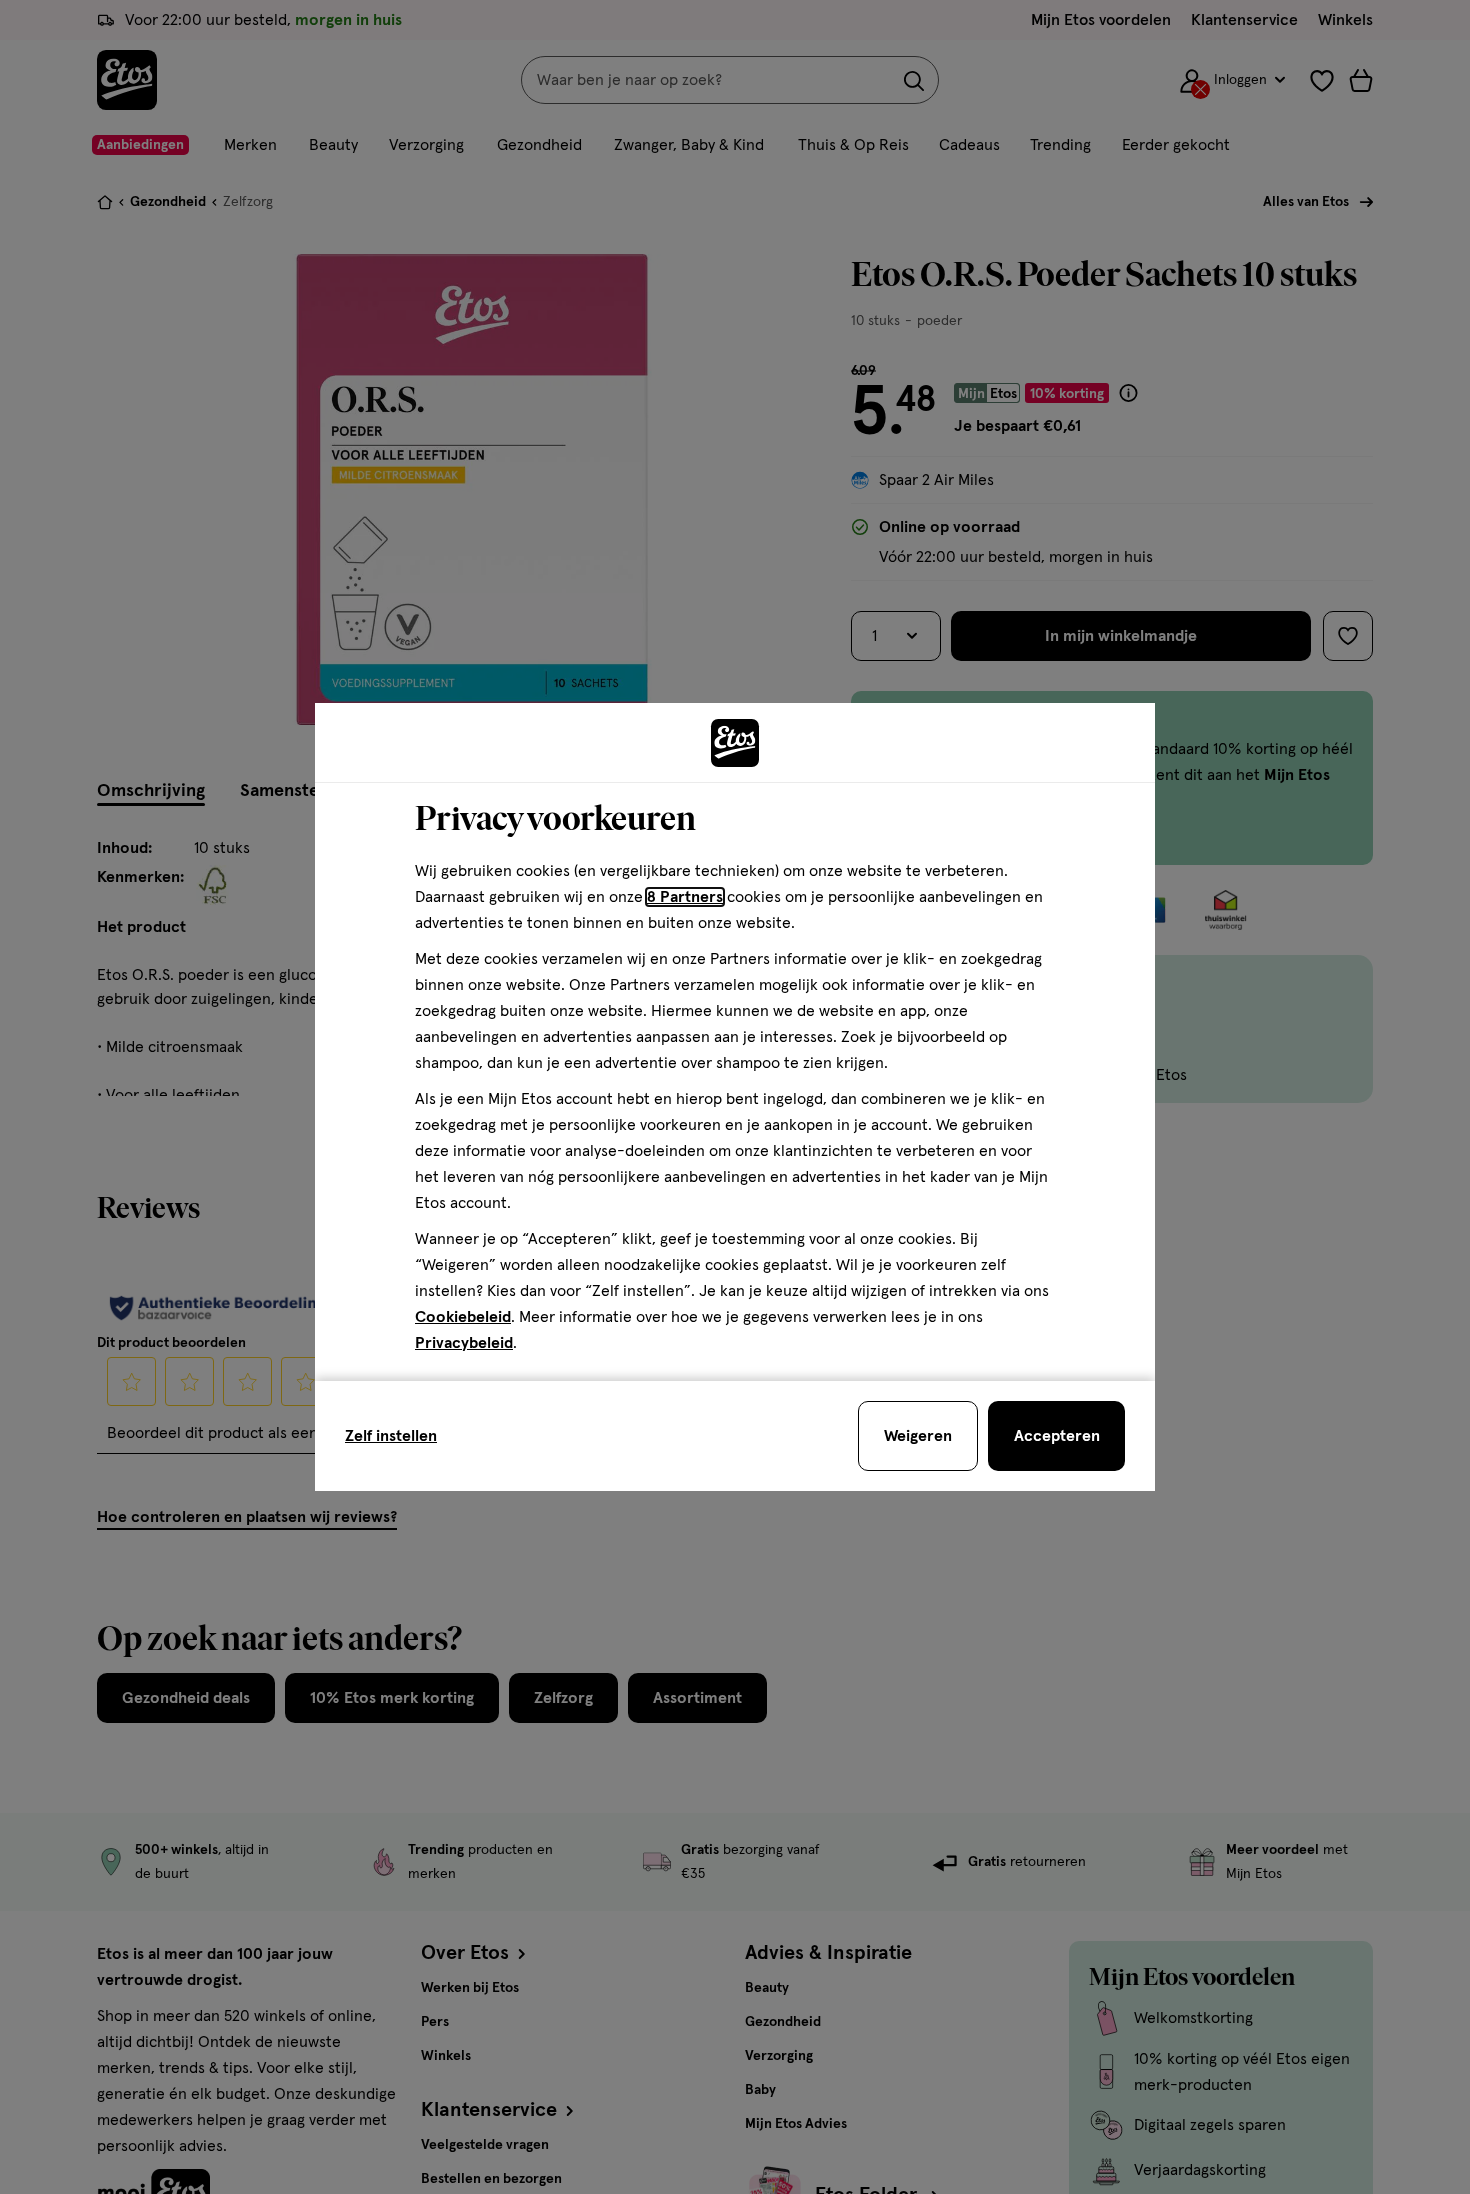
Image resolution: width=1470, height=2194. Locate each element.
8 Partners (685, 897)
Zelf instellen (391, 1436)
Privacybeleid (464, 1343)
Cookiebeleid (463, 1317)
